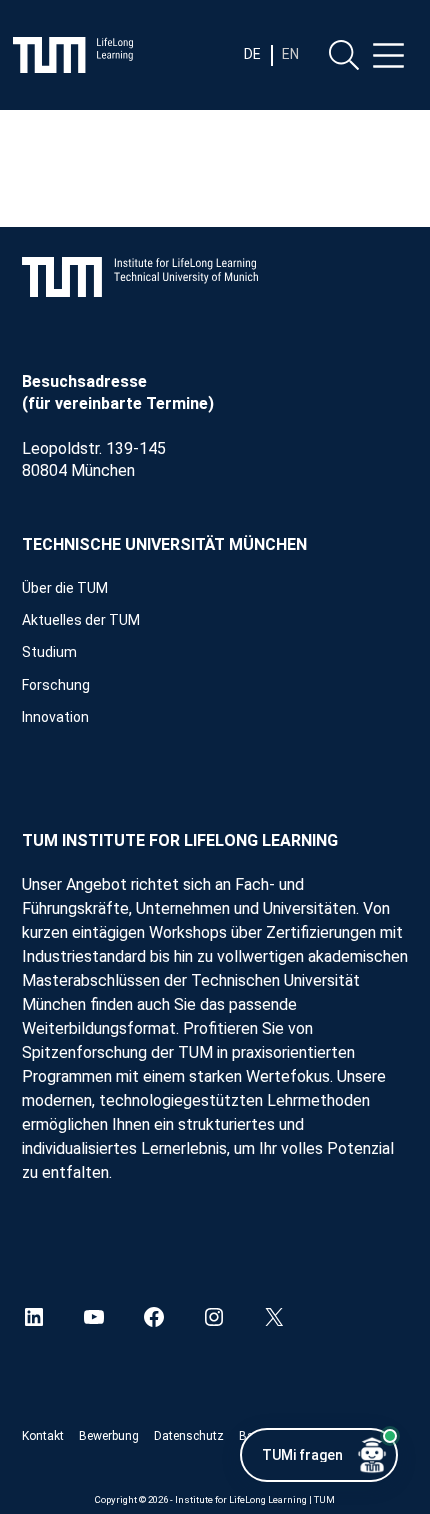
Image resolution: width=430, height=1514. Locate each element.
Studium (49, 652)
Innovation (55, 717)
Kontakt (43, 1436)
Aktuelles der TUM (81, 620)
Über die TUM (65, 588)
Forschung (56, 685)
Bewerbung (109, 1436)
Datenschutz (189, 1436)
